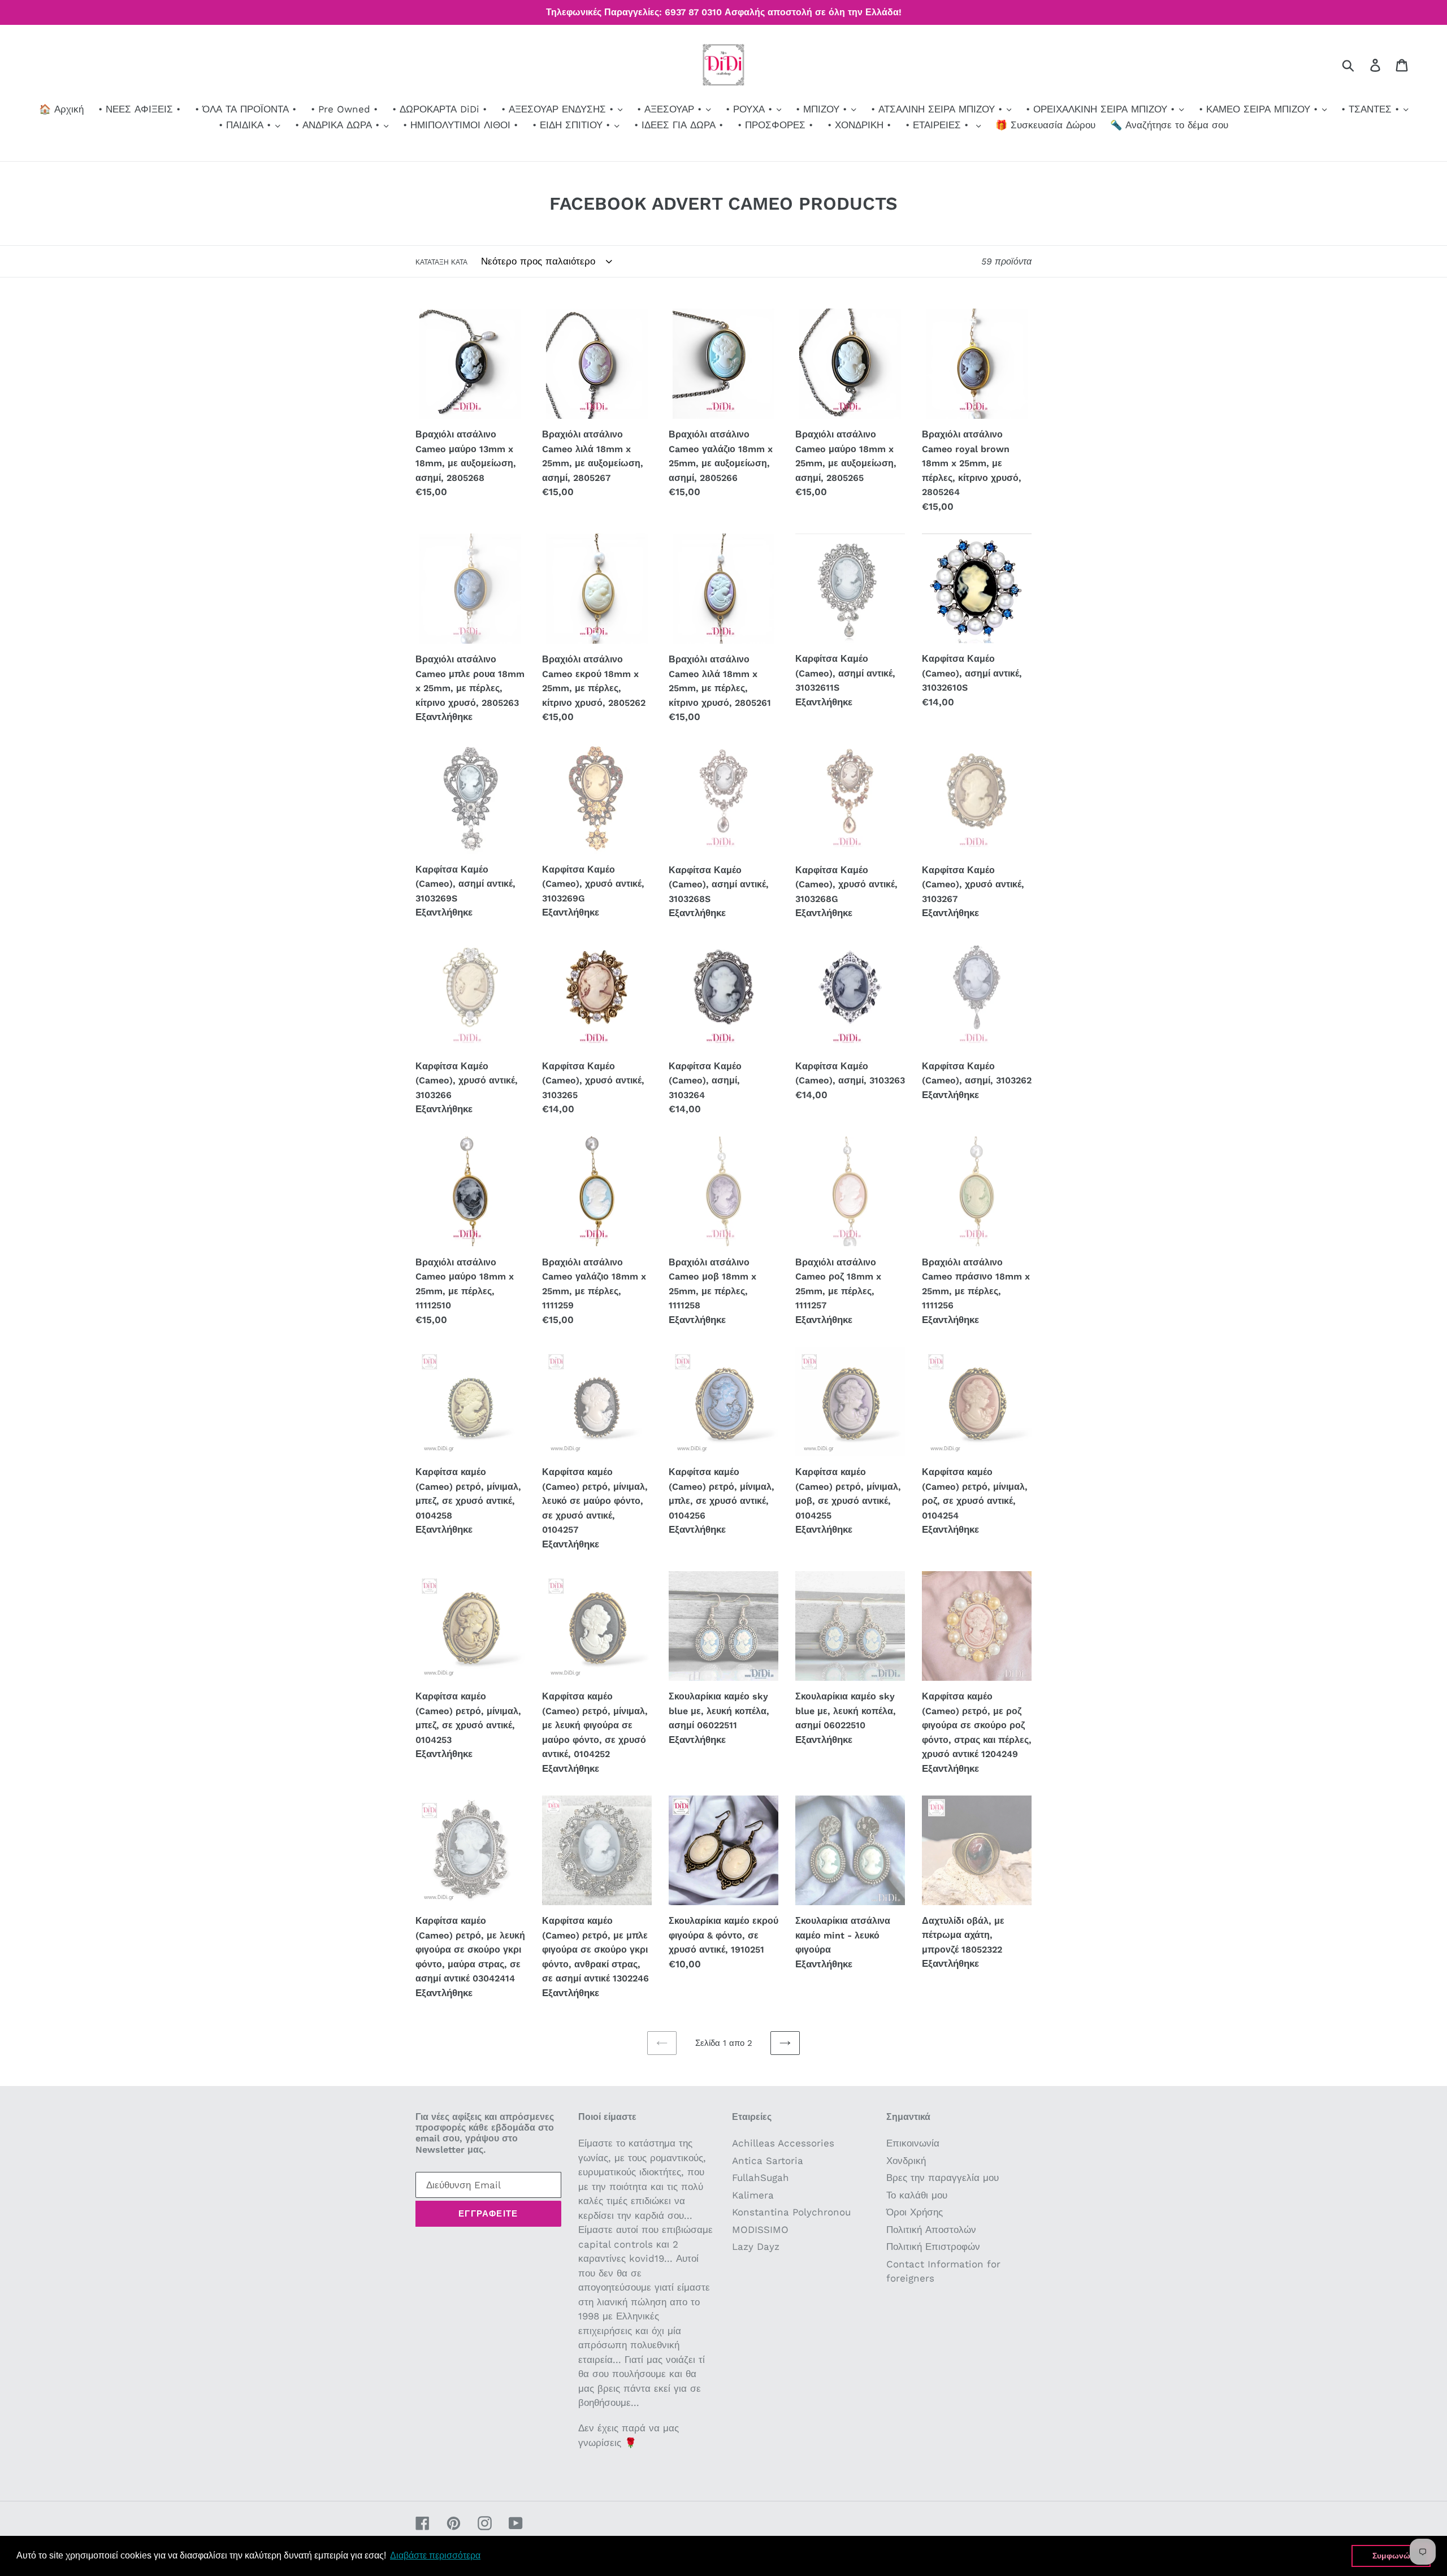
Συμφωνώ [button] (1391, 2556)
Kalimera (753, 2195)
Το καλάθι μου (917, 2195)
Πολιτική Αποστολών (931, 2230)
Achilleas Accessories (783, 2143)
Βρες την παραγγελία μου (943, 2178)
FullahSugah (761, 2178)
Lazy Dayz (756, 2247)
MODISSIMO (760, 2230)
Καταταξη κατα (441, 262)
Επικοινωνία (913, 2143)
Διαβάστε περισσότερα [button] (435, 2555)
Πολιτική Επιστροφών (933, 2247)
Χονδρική (906, 2161)
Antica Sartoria (768, 2161)
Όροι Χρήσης (915, 2212)
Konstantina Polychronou (791, 2212)
